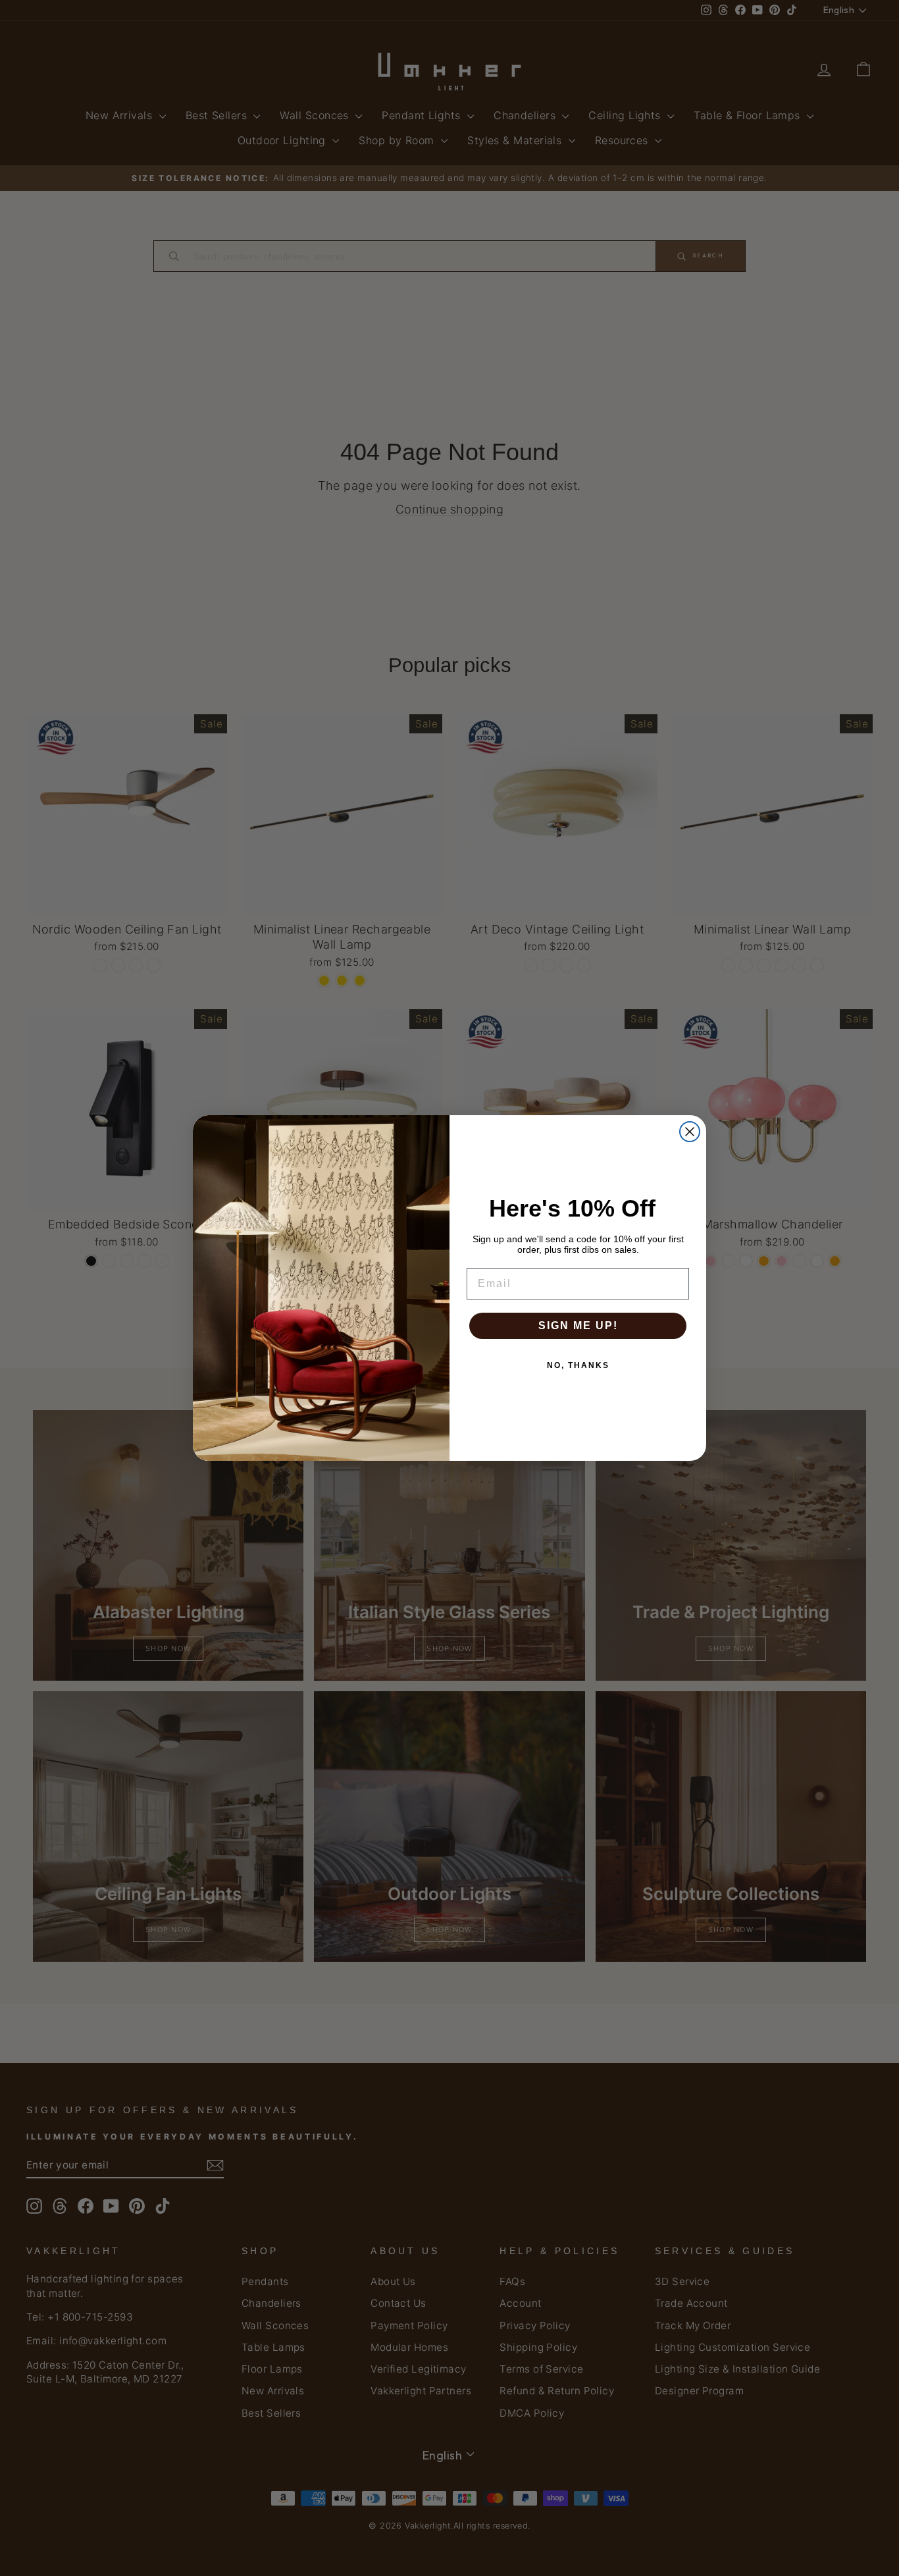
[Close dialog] (690, 1132)
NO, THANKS (578, 1365)
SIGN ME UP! (578, 1326)
